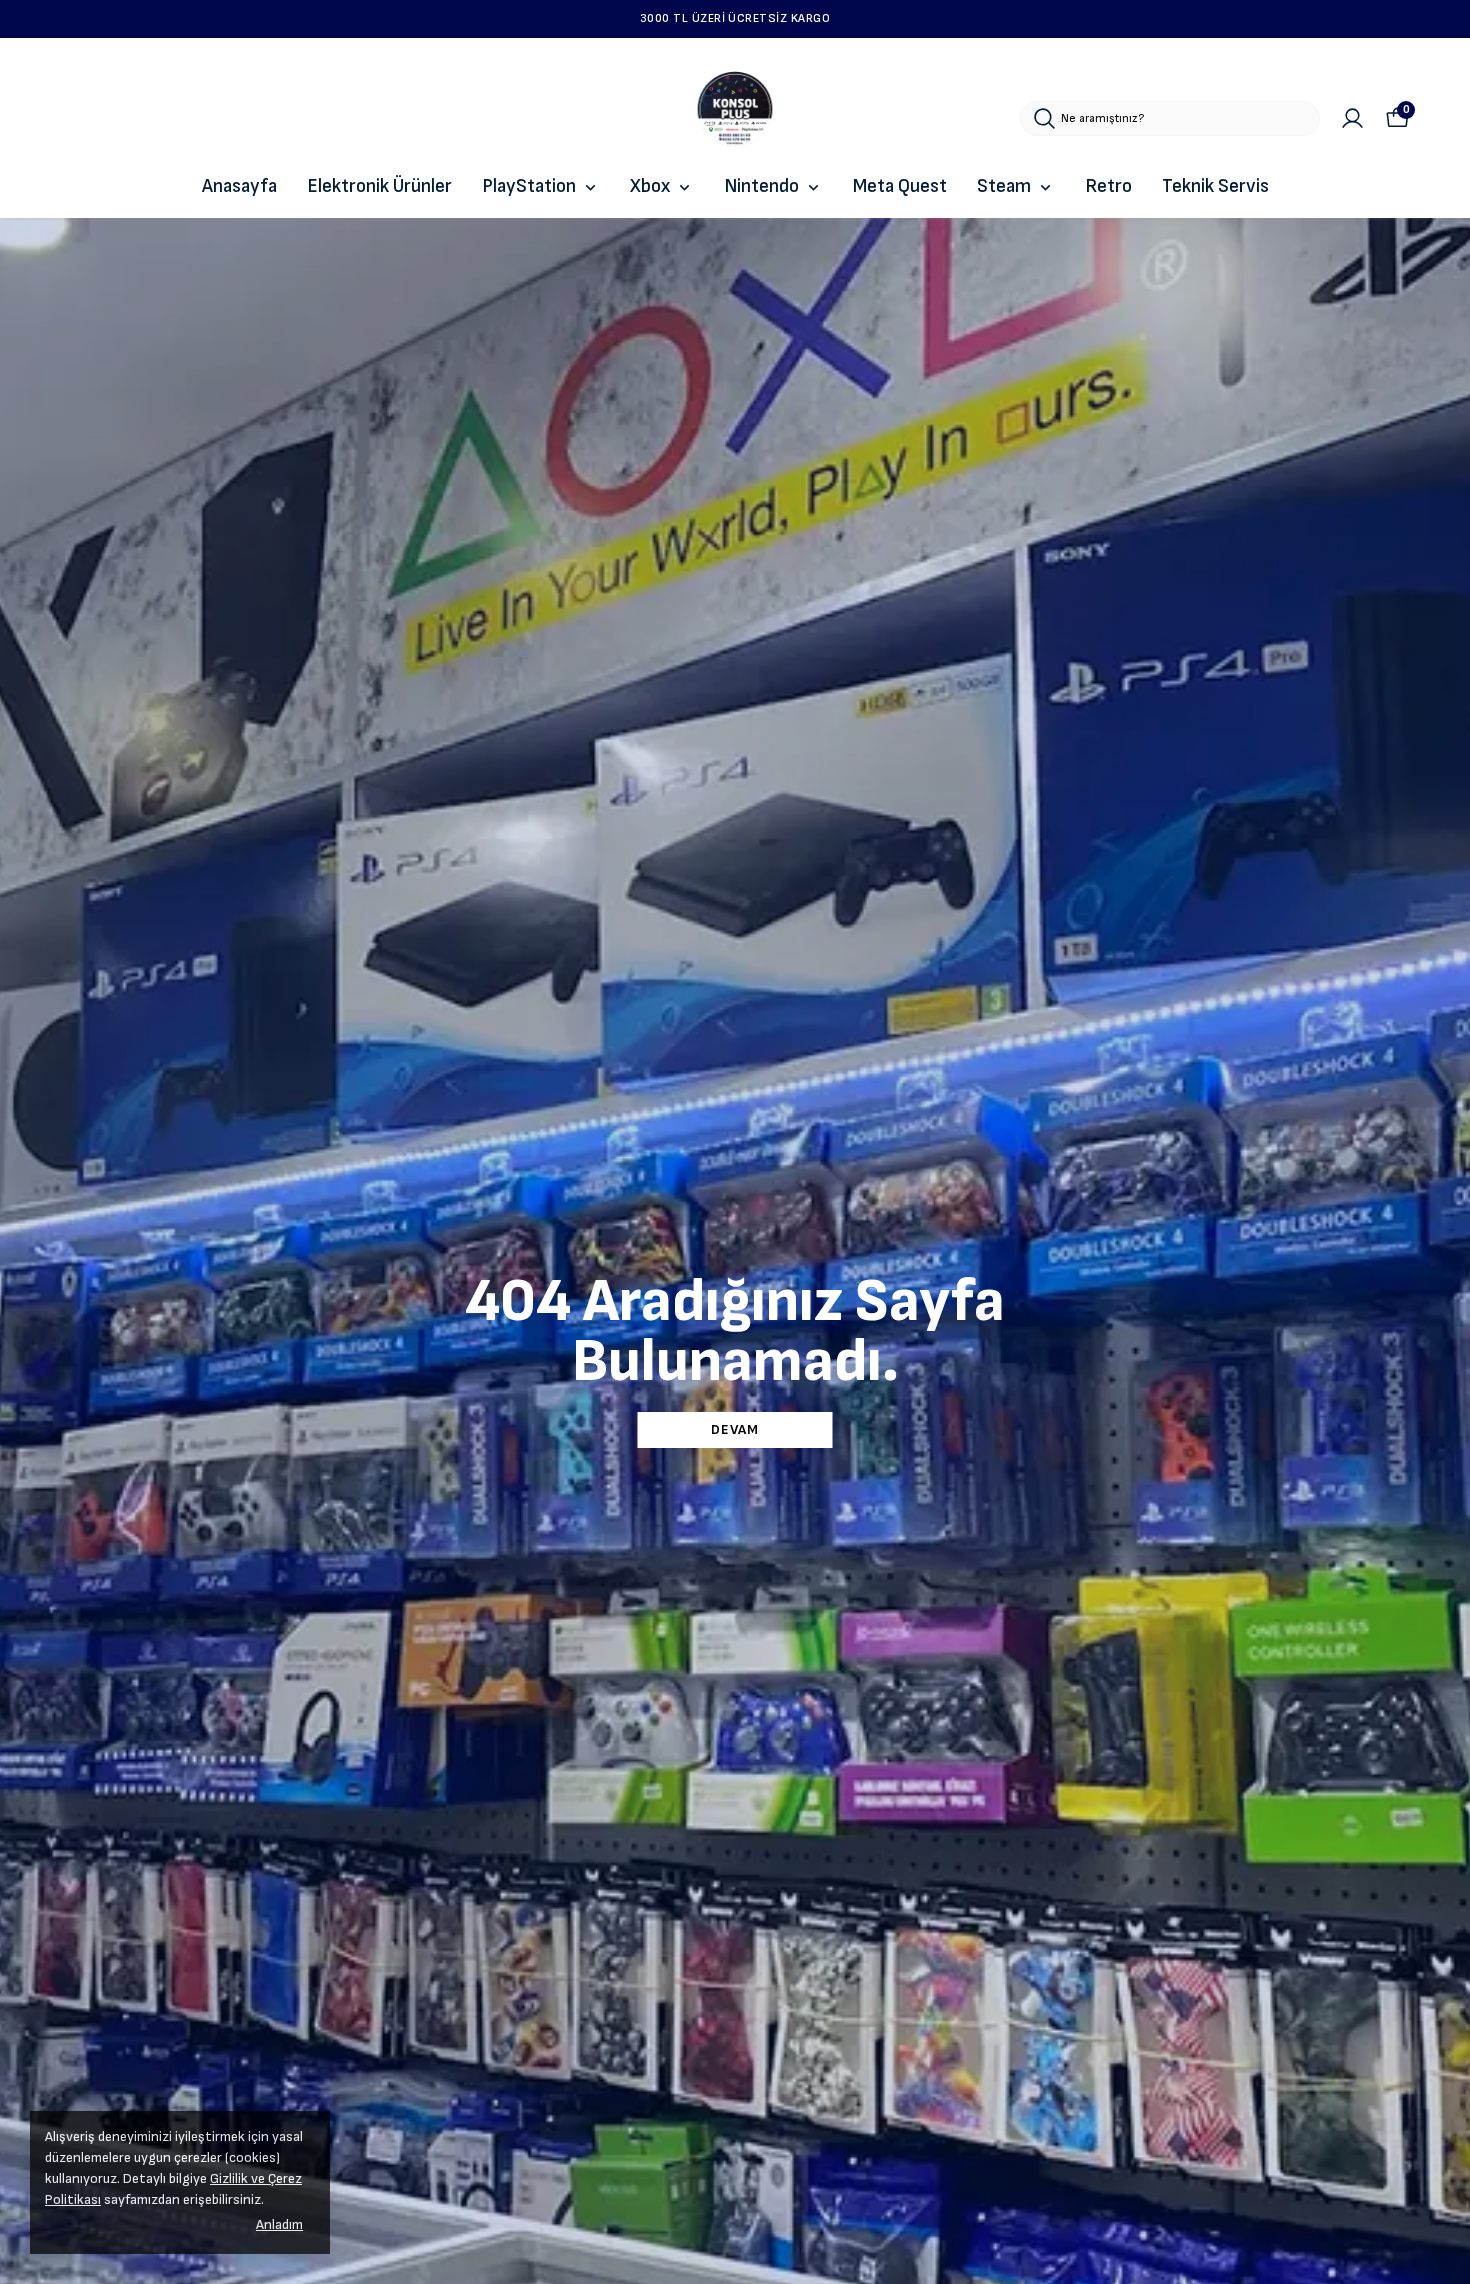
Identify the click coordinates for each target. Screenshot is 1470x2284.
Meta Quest (900, 186)
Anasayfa (239, 186)
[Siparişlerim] (1352, 118)
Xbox (650, 186)
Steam (1004, 186)
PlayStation (529, 186)
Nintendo (761, 186)
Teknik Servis (1215, 186)
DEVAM (735, 1429)
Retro (1108, 186)
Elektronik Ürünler (379, 186)
